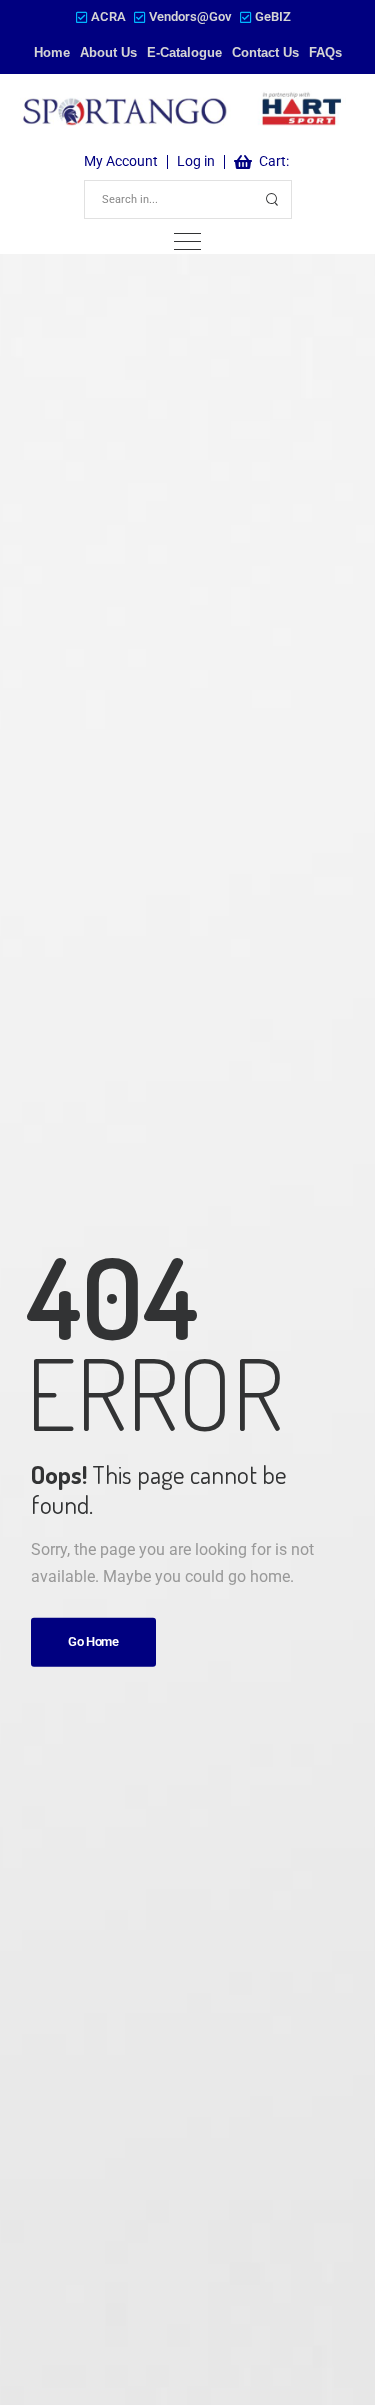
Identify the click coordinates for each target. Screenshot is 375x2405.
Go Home (93, 1641)
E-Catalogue (184, 52)
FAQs (325, 52)
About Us (108, 52)
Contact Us (265, 52)
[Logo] (183, 111)
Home (52, 52)
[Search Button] (273, 199)
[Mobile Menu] (187, 241)
